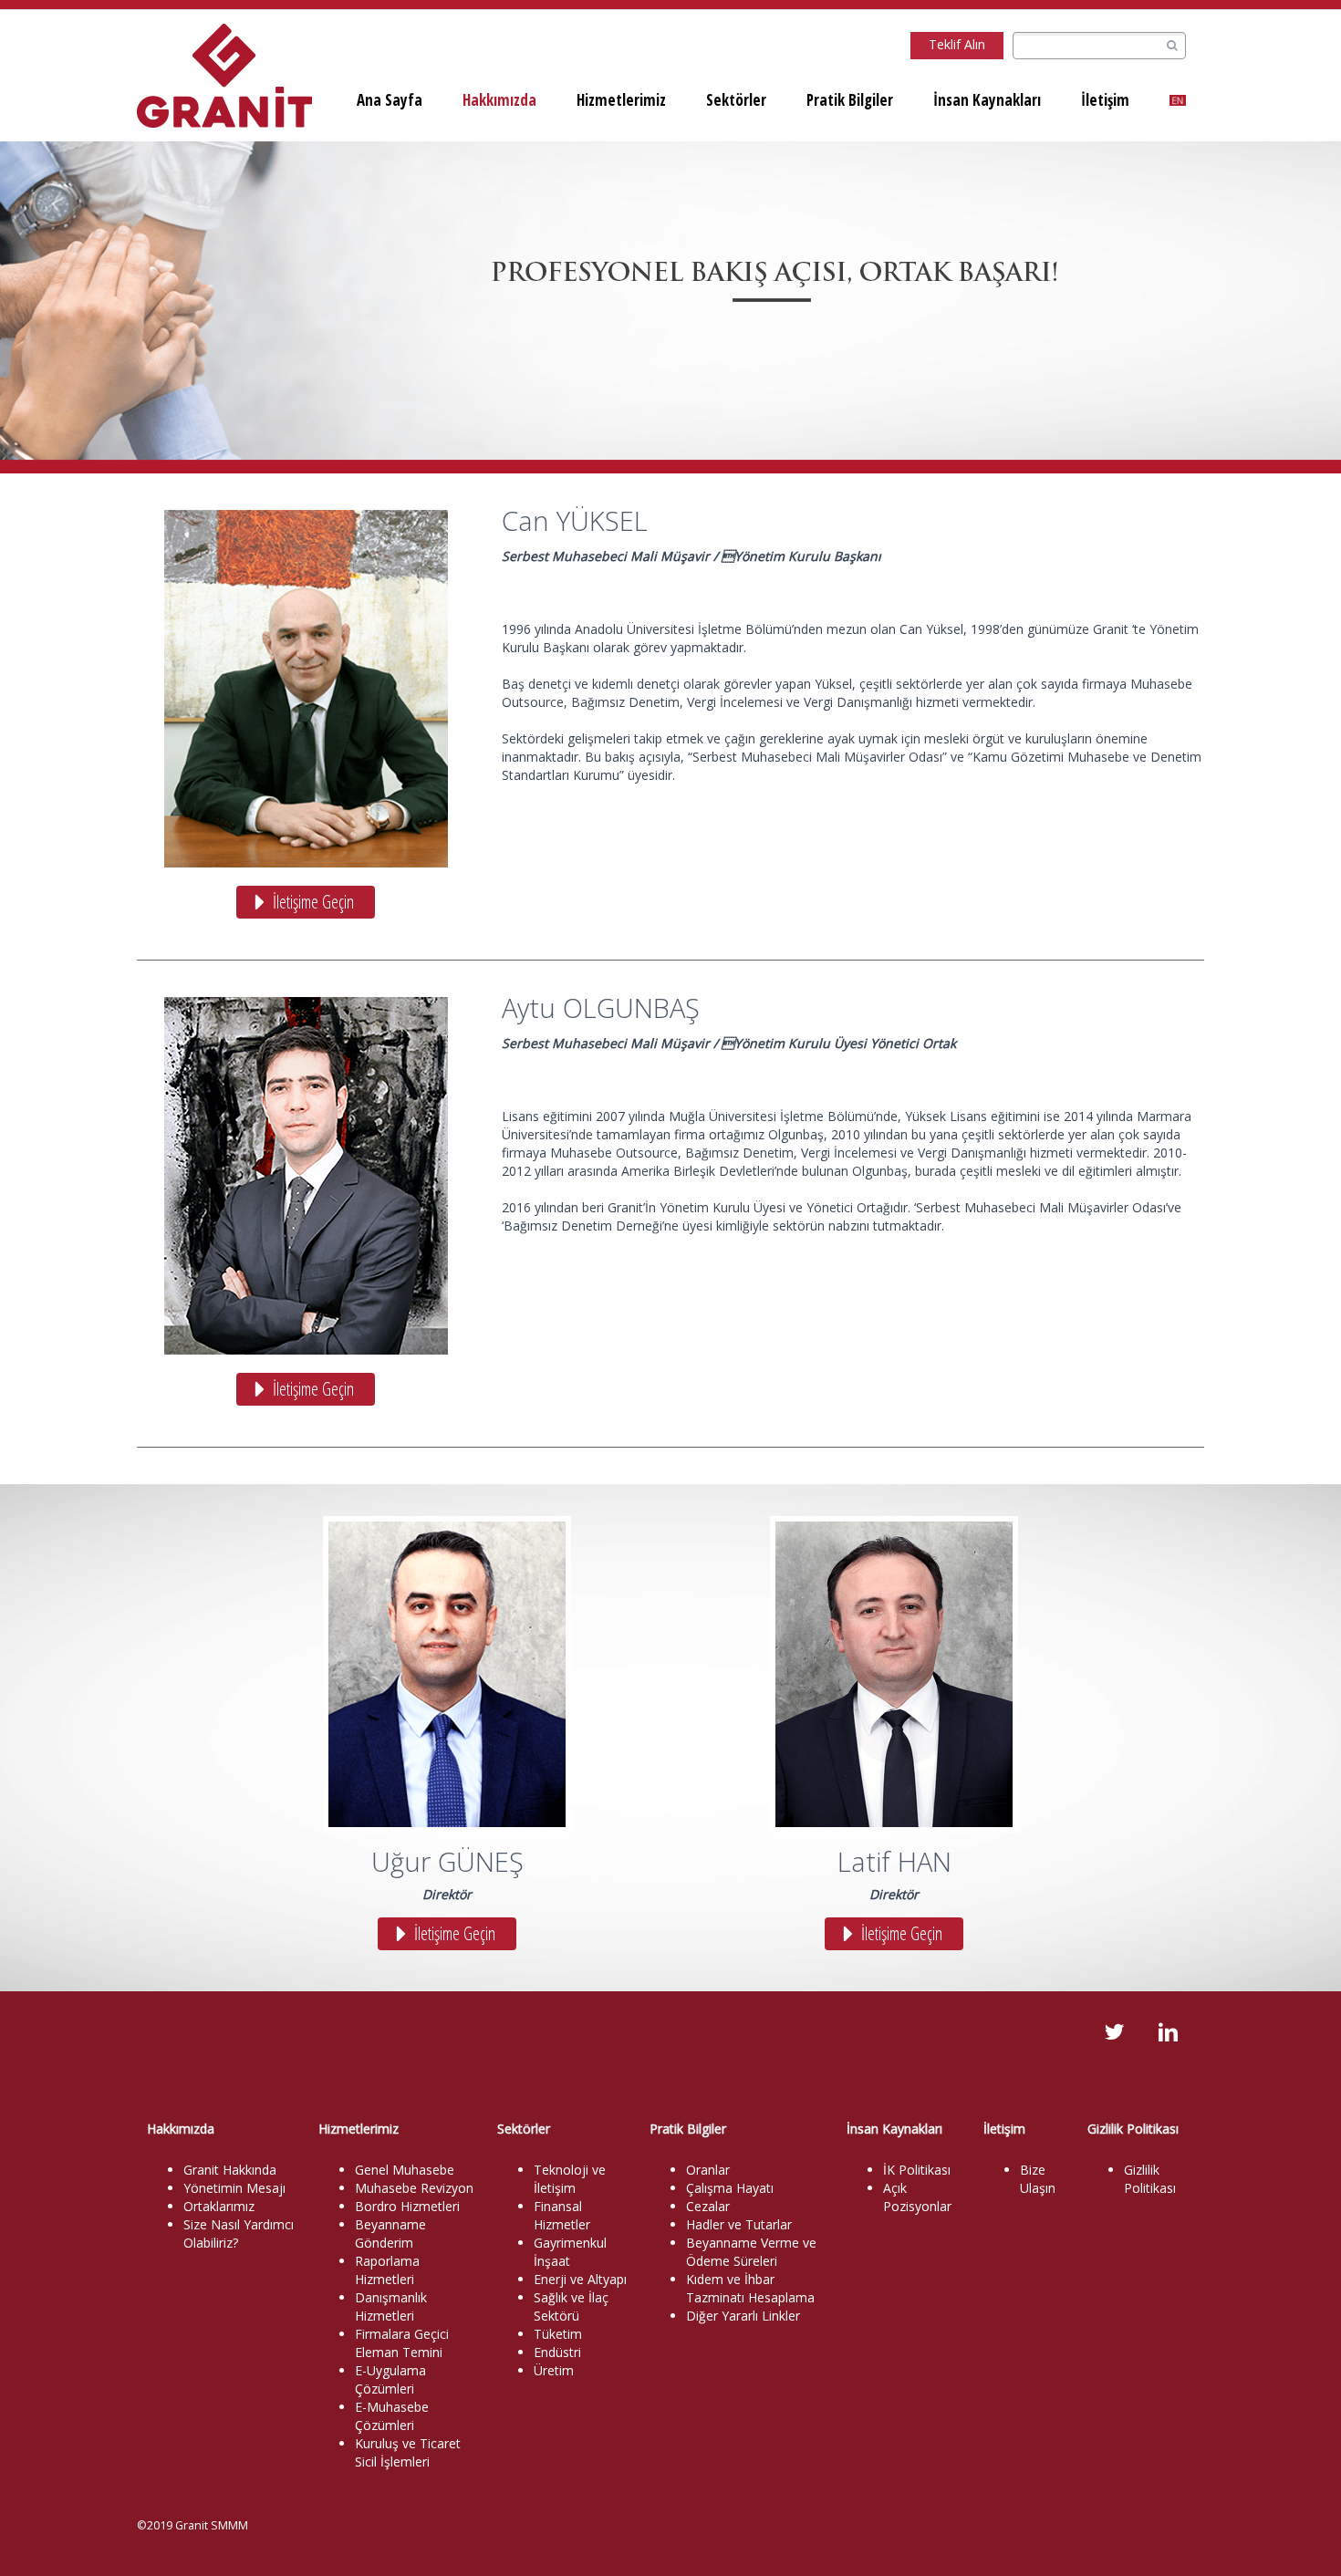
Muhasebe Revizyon (414, 2188)
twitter (1114, 2032)
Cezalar (708, 2206)
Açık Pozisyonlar (917, 2197)
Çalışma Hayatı (730, 2188)
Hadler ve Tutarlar (739, 2224)
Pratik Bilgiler (850, 100)
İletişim (1105, 100)
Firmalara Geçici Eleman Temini (402, 2343)
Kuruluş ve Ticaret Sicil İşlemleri (408, 2452)
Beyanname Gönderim (390, 2233)
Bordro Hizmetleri (407, 2206)
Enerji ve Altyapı (580, 2279)
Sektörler (736, 100)
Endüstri (557, 2352)
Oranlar (708, 2170)
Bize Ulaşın (1038, 2179)
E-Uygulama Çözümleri (390, 2379)
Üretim (554, 2370)
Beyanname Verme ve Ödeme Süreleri (751, 2252)
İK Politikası (917, 2170)
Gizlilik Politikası (1150, 2179)
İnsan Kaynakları (987, 100)
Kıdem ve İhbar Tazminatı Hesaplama (750, 2288)
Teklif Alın (957, 44)
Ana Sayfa (390, 100)
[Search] (1172, 46)
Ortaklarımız (219, 2206)
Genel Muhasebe (405, 2170)
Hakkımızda (499, 100)
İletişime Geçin (313, 902)
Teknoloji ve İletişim (570, 2179)
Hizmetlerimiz (621, 100)
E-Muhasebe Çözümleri (392, 2416)
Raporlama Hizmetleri (387, 2270)
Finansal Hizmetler (562, 2215)
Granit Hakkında (230, 2170)
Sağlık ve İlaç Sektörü (571, 2306)
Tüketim (558, 2334)
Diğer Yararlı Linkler (743, 2316)
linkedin (1168, 2032)
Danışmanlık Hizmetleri (391, 2306)
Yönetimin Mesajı (234, 2188)
